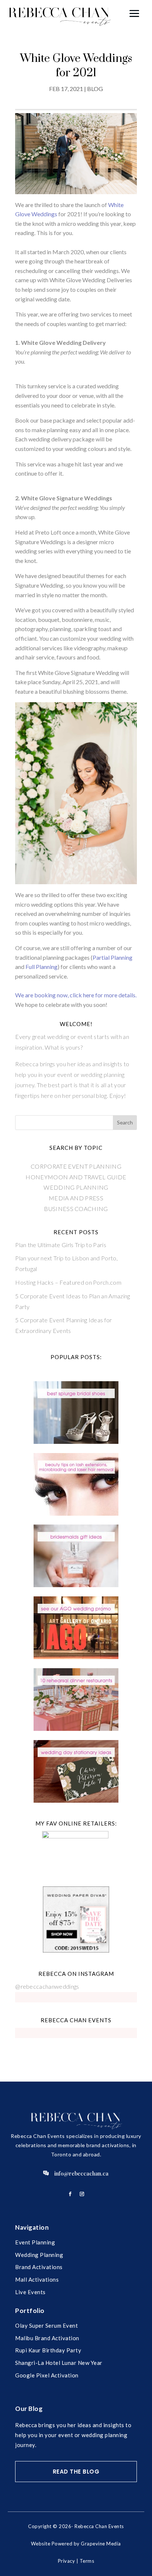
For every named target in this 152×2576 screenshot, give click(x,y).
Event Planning (35, 2242)
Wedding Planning (39, 2255)
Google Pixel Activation (47, 2375)
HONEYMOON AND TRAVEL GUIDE (76, 1177)
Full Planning (42, 967)
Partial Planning (113, 957)
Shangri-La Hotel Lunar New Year (59, 2363)
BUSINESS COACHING (76, 1209)
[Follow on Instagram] (82, 2194)
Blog (95, 89)
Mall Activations (37, 2279)
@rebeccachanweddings (47, 1986)
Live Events (30, 2292)
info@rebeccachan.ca (81, 2173)
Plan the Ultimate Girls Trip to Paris (61, 1245)
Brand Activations (39, 2267)
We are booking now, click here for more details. (76, 995)
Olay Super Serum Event (46, 2325)
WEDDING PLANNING (76, 1187)
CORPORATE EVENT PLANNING (76, 1166)
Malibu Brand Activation (47, 2338)
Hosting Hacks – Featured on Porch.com (68, 1282)
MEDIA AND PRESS (76, 1198)
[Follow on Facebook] (70, 2194)
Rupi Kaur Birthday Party (48, 2350)
